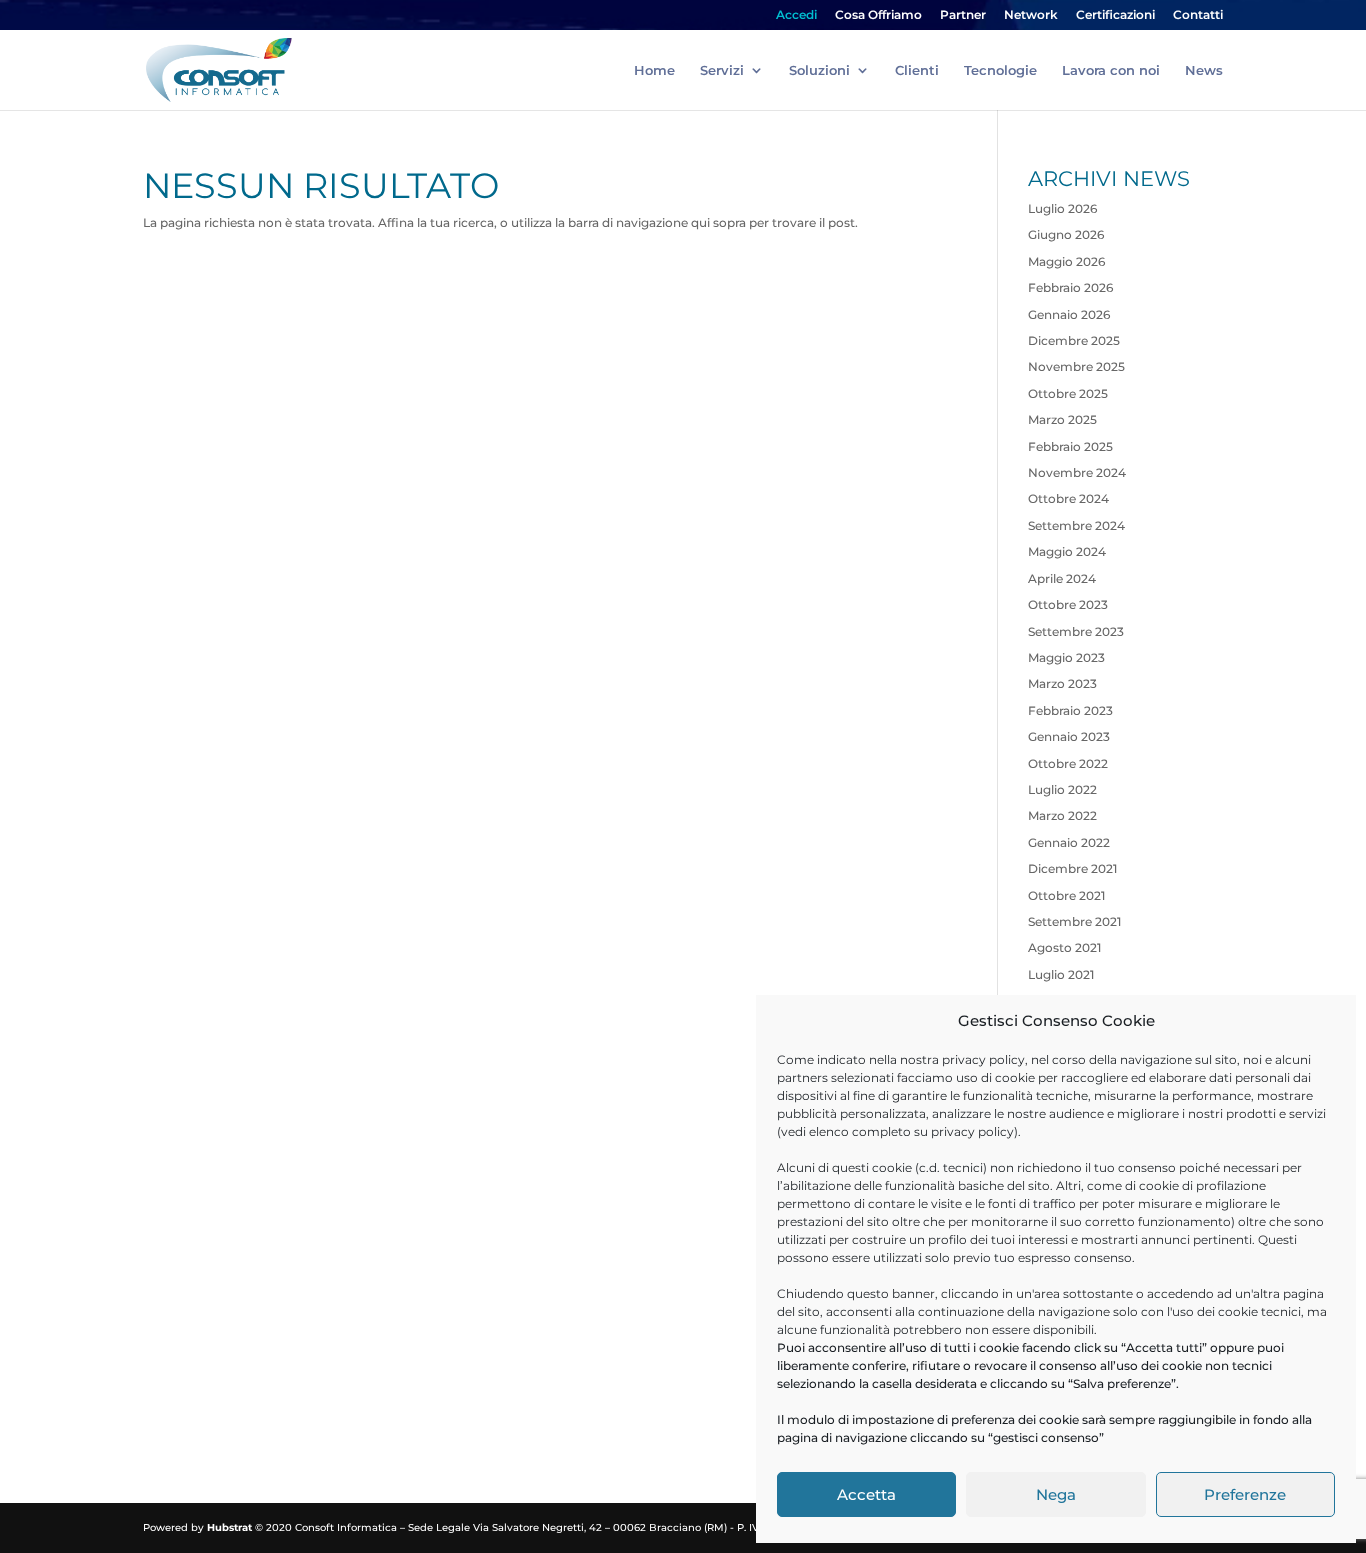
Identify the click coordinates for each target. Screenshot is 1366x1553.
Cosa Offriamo (878, 15)
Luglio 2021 (1061, 974)
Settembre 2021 (1074, 921)
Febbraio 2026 (1070, 287)
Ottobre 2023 (1068, 604)
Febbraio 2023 (1070, 710)
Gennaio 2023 (1069, 736)
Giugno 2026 (1066, 234)
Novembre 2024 (1077, 472)
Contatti (1198, 15)
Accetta (866, 1494)
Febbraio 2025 (1070, 446)
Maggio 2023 (1066, 657)
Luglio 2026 (1062, 208)
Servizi (722, 70)
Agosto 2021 (1064, 947)
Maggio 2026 (1066, 261)
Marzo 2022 (1062, 815)
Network (1031, 15)
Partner (963, 15)
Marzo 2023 (1062, 683)
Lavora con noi (1111, 70)
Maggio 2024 (1067, 551)
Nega (1056, 1494)
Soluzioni (819, 70)
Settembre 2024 (1076, 525)
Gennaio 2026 (1069, 314)
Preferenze (1245, 1494)
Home (654, 70)
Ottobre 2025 (1068, 393)
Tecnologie (1000, 70)
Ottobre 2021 (1066, 895)
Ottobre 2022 (1068, 763)
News (1204, 70)
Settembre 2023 (1076, 631)
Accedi (796, 15)
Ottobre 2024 (1068, 498)
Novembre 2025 (1076, 366)
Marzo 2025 (1062, 419)
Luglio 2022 (1062, 789)
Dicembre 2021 (1072, 868)
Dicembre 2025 (1074, 340)
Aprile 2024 (1062, 578)
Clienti (917, 70)
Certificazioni (1115, 15)
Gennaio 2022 (1069, 842)
